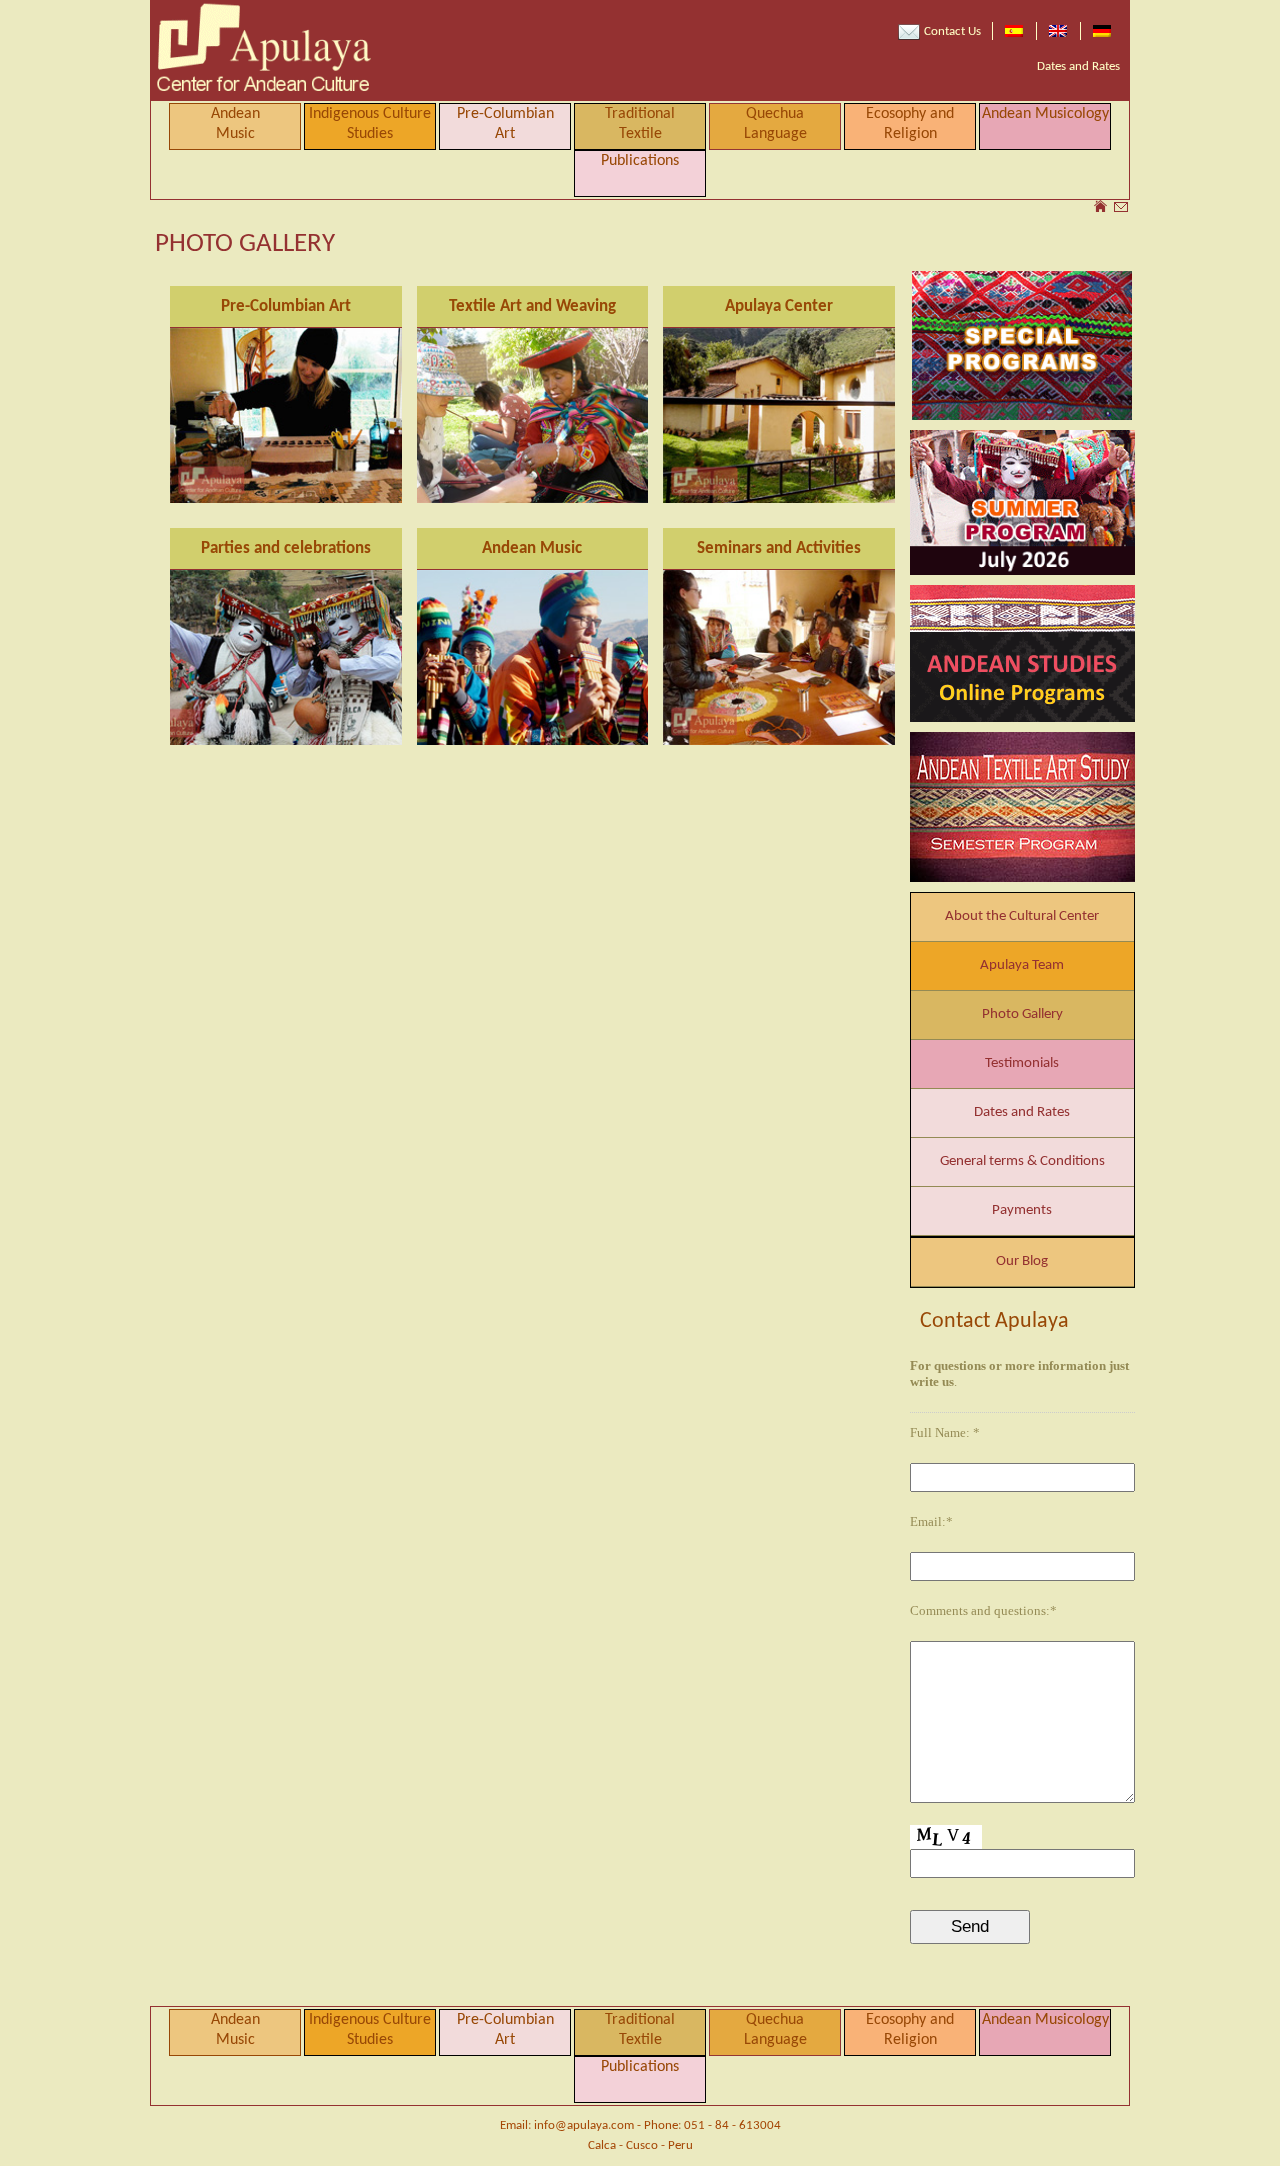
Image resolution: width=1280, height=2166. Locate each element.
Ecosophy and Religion (910, 124)
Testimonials (1022, 1063)
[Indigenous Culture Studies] (1022, 502)
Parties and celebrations (286, 548)
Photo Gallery (1022, 1014)
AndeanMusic (235, 124)
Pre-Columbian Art (505, 124)
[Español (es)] (1014, 30)
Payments (1022, 1210)
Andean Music (532, 548)
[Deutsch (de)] (1102, 30)
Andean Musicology (1045, 114)
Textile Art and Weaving (532, 306)
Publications (640, 161)
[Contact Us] (1121, 208)
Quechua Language (775, 124)
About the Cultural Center (1022, 916)
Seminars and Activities (779, 548)
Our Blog (1022, 1261)
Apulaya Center (779, 306)
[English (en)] (1058, 30)
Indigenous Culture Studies (370, 124)
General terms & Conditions (1022, 1161)
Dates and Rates (1078, 66)
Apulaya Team (1022, 965)
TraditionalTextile (640, 124)
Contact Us (951, 31)
